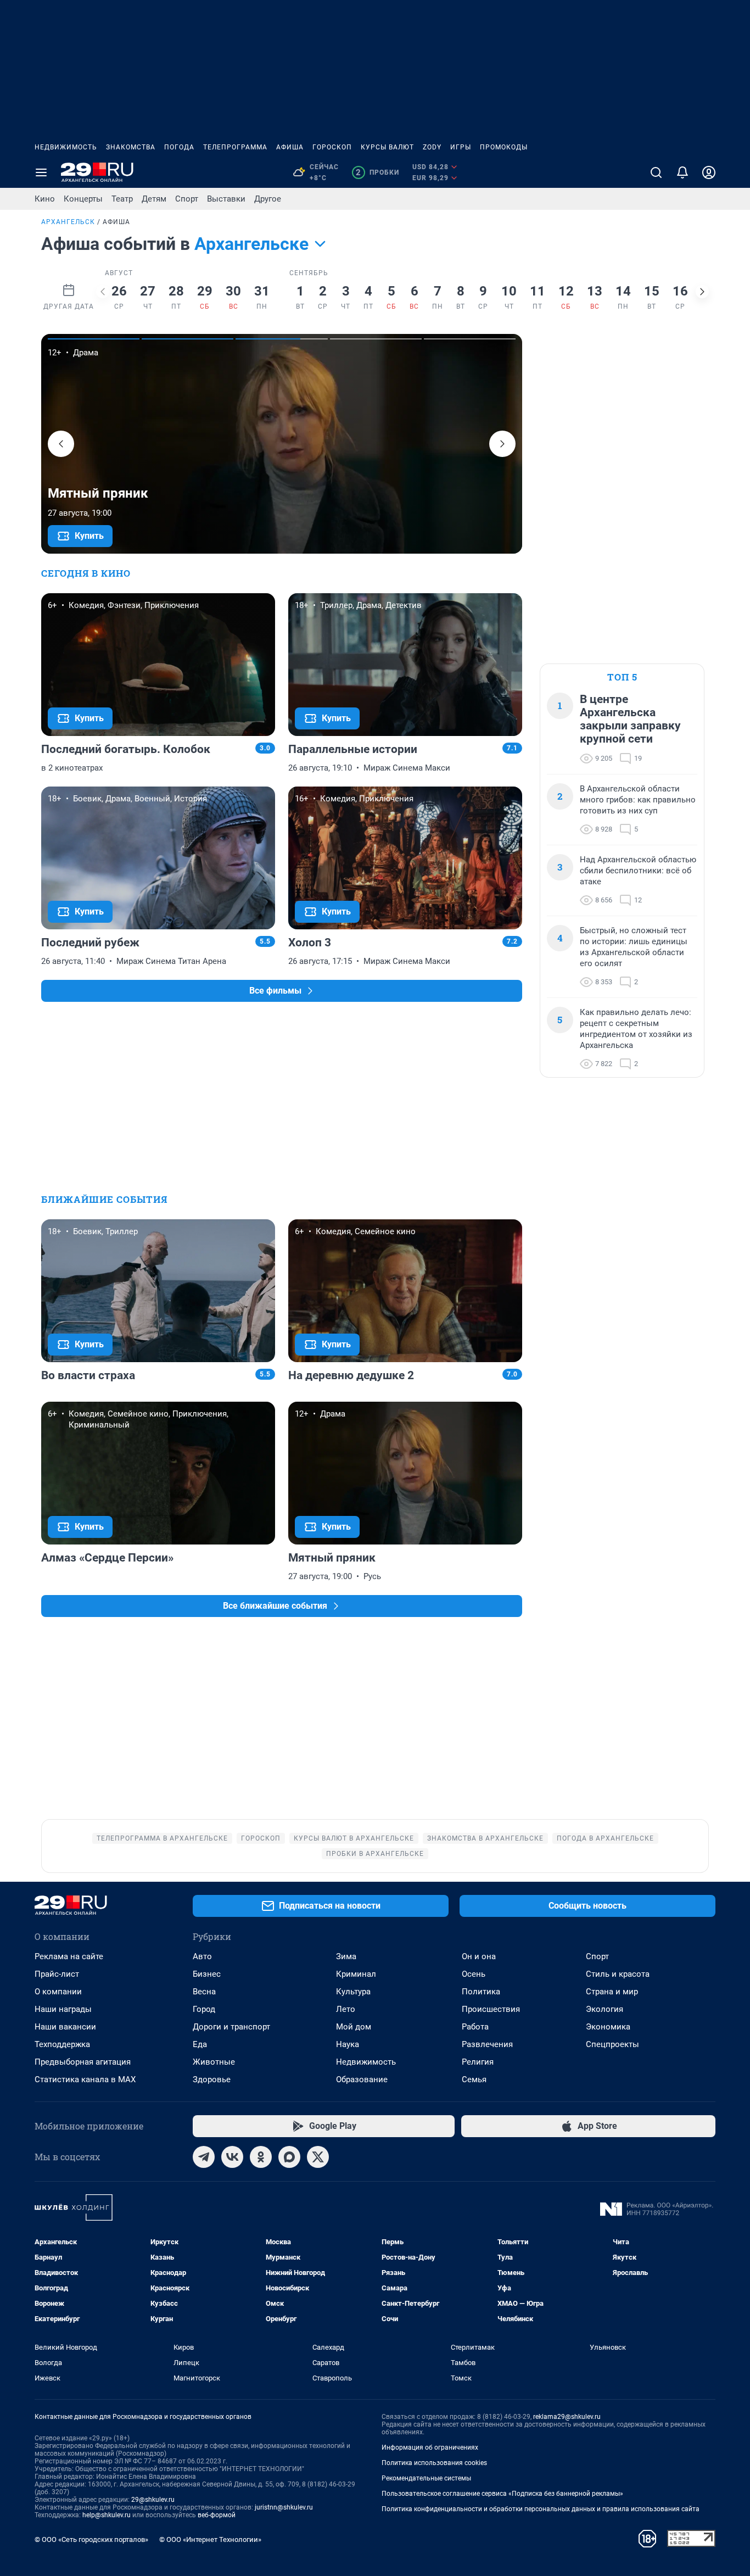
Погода (179, 147)
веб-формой (217, 2515)
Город (204, 2009)
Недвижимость (66, 147)
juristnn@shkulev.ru (284, 2507)
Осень (474, 1974)
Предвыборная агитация (83, 2062)
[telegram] (204, 2157)
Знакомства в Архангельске (485, 1838)
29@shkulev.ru (153, 2500)
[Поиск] (656, 172)
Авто (202, 1956)
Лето (346, 2009)
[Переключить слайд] (103, 292)
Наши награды (63, 2009)
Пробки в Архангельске (375, 1854)
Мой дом (354, 2027)
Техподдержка (62, 2044)
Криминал (356, 1974)
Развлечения (487, 2044)
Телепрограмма (235, 147)
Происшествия (491, 2009)
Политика (481, 1992)
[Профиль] (709, 172)
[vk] (232, 2157)
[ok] (261, 2157)
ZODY (432, 147)
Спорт (187, 199)
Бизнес (207, 1974)
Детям (154, 199)
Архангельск (68, 222)
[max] (289, 2157)
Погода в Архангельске (605, 1838)
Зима (346, 1956)
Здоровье (212, 2079)
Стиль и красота (618, 1974)
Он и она (479, 1956)
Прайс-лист (57, 1974)
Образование (362, 2079)
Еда (200, 2044)
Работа (475, 2027)
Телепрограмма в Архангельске (162, 1838)
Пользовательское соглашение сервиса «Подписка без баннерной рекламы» (502, 2494)
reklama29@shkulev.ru (567, 2417)
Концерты (83, 199)
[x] (318, 2157)
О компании (58, 1992)
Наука (348, 2044)
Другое (268, 199)
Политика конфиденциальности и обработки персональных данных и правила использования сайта (541, 2509)
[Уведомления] (682, 172)
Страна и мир (612, 1992)
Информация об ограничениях (430, 2447)
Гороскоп (332, 147)
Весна (204, 1992)
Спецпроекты (612, 2044)
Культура (353, 1992)
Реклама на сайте (69, 1956)
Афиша (290, 147)
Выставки (226, 199)
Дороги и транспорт (231, 2027)
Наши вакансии (65, 2027)
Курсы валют (387, 147)
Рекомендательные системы (426, 2478)
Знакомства (131, 147)
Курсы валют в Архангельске (354, 1838)
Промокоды (504, 147)
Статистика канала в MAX (85, 2079)
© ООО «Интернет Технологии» (210, 2539)
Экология (605, 2009)
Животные (214, 2062)
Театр (122, 199)
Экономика (608, 2027)
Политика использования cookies (434, 2463)
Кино (45, 199)
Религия (478, 2062)
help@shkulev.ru (107, 2515)
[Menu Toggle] (41, 172)
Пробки (377, 172)
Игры (461, 147)
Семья (474, 2079)
